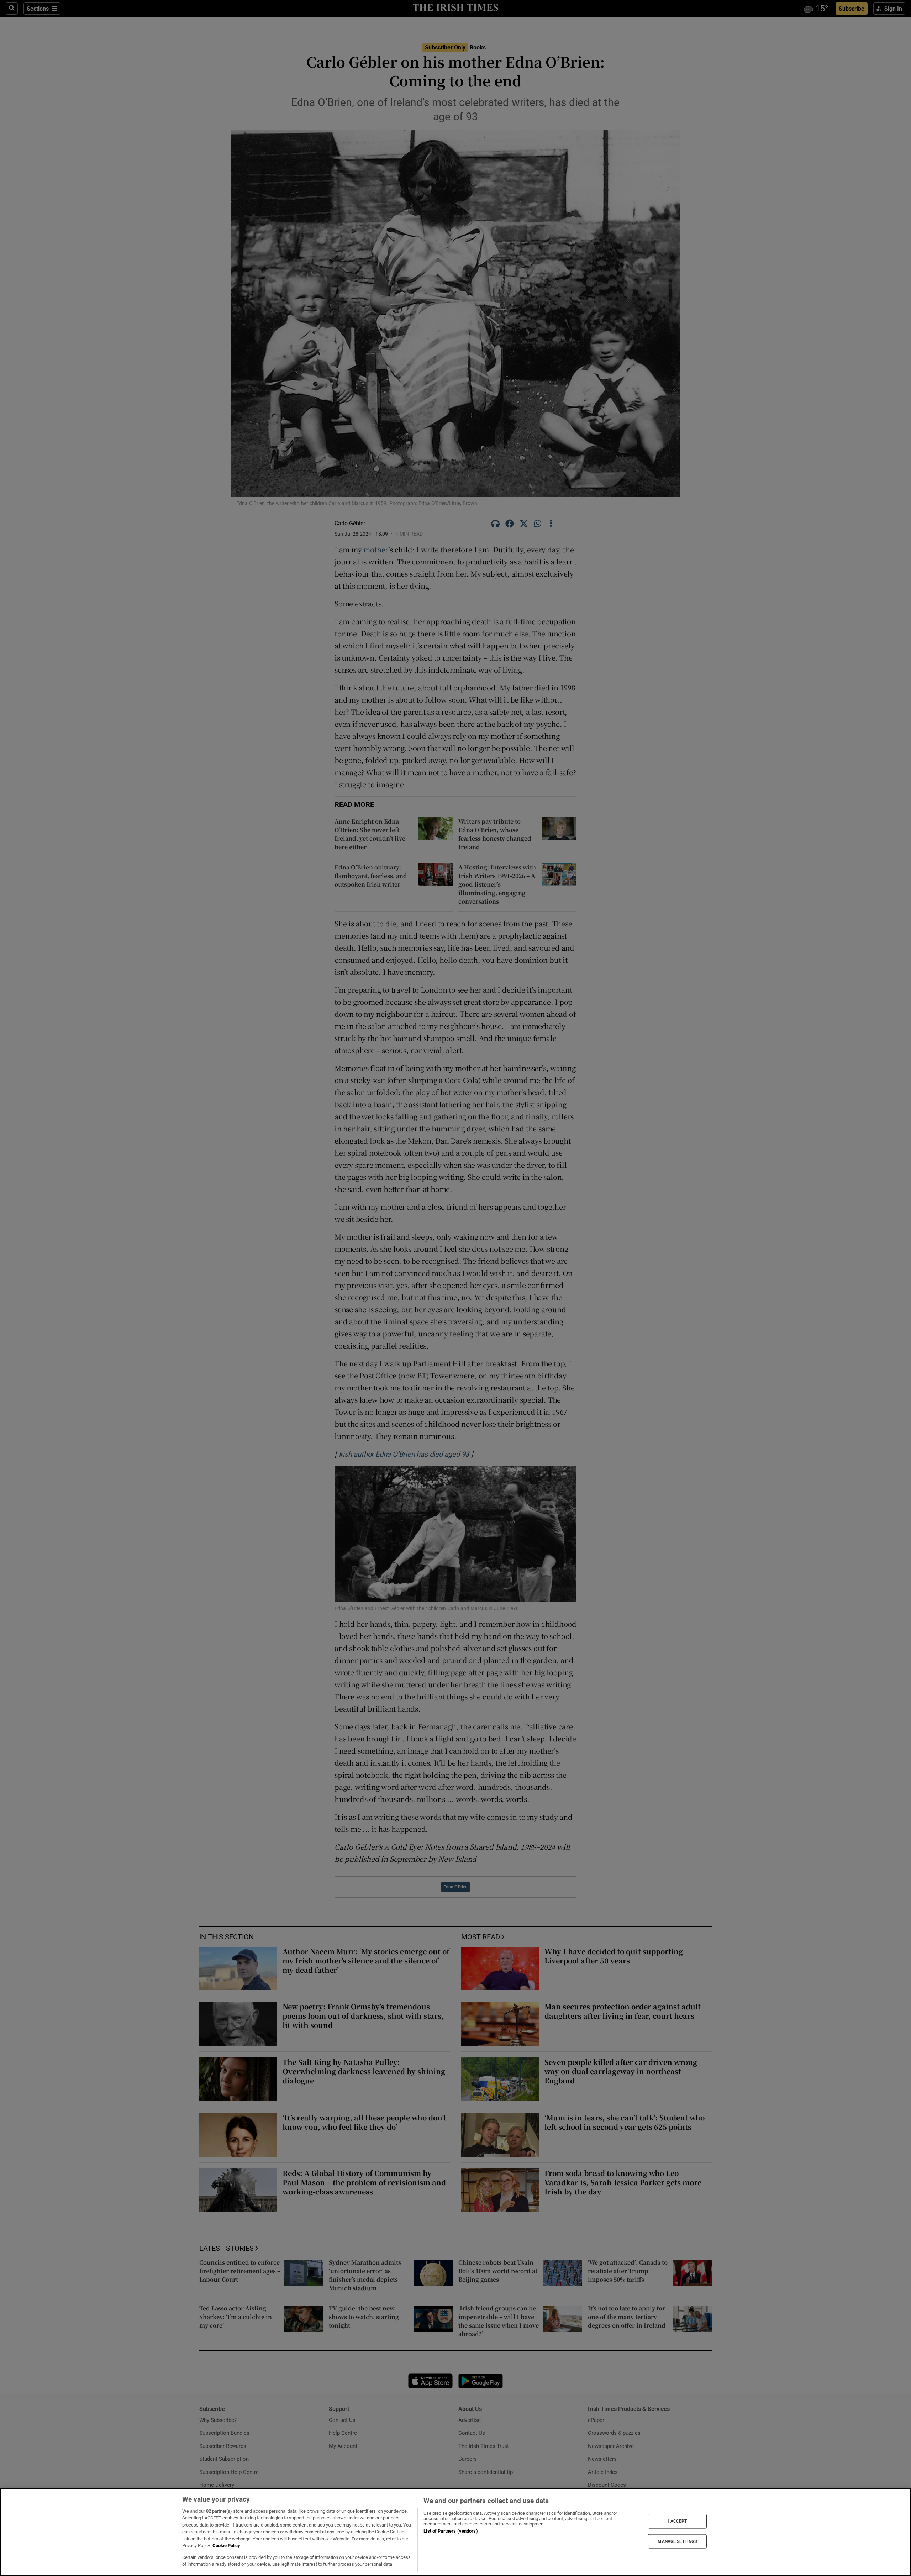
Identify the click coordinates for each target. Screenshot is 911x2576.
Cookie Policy (226, 2546)
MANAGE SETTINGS (677, 2541)
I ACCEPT (677, 2521)
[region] (455, 2532)
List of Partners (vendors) (451, 2531)
